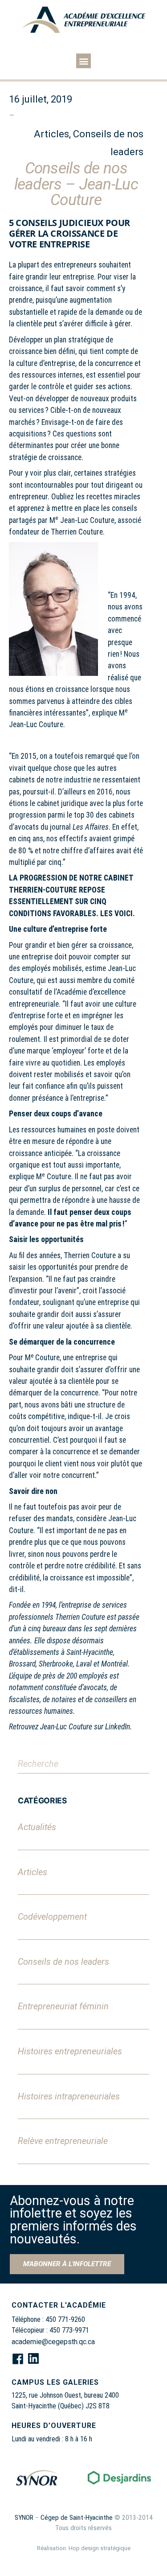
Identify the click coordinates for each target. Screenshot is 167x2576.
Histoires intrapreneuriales (69, 2097)
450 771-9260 (65, 2319)
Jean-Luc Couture (66, 1727)
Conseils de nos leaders (63, 1962)
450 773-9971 (69, 2330)
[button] (83, 61)
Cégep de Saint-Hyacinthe (77, 2518)
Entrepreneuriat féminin (63, 2006)
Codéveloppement (52, 1917)
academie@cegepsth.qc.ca (53, 2342)
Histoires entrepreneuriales (70, 2051)
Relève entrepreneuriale (63, 2141)
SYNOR (24, 2518)
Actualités (37, 1827)
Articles (33, 1872)
